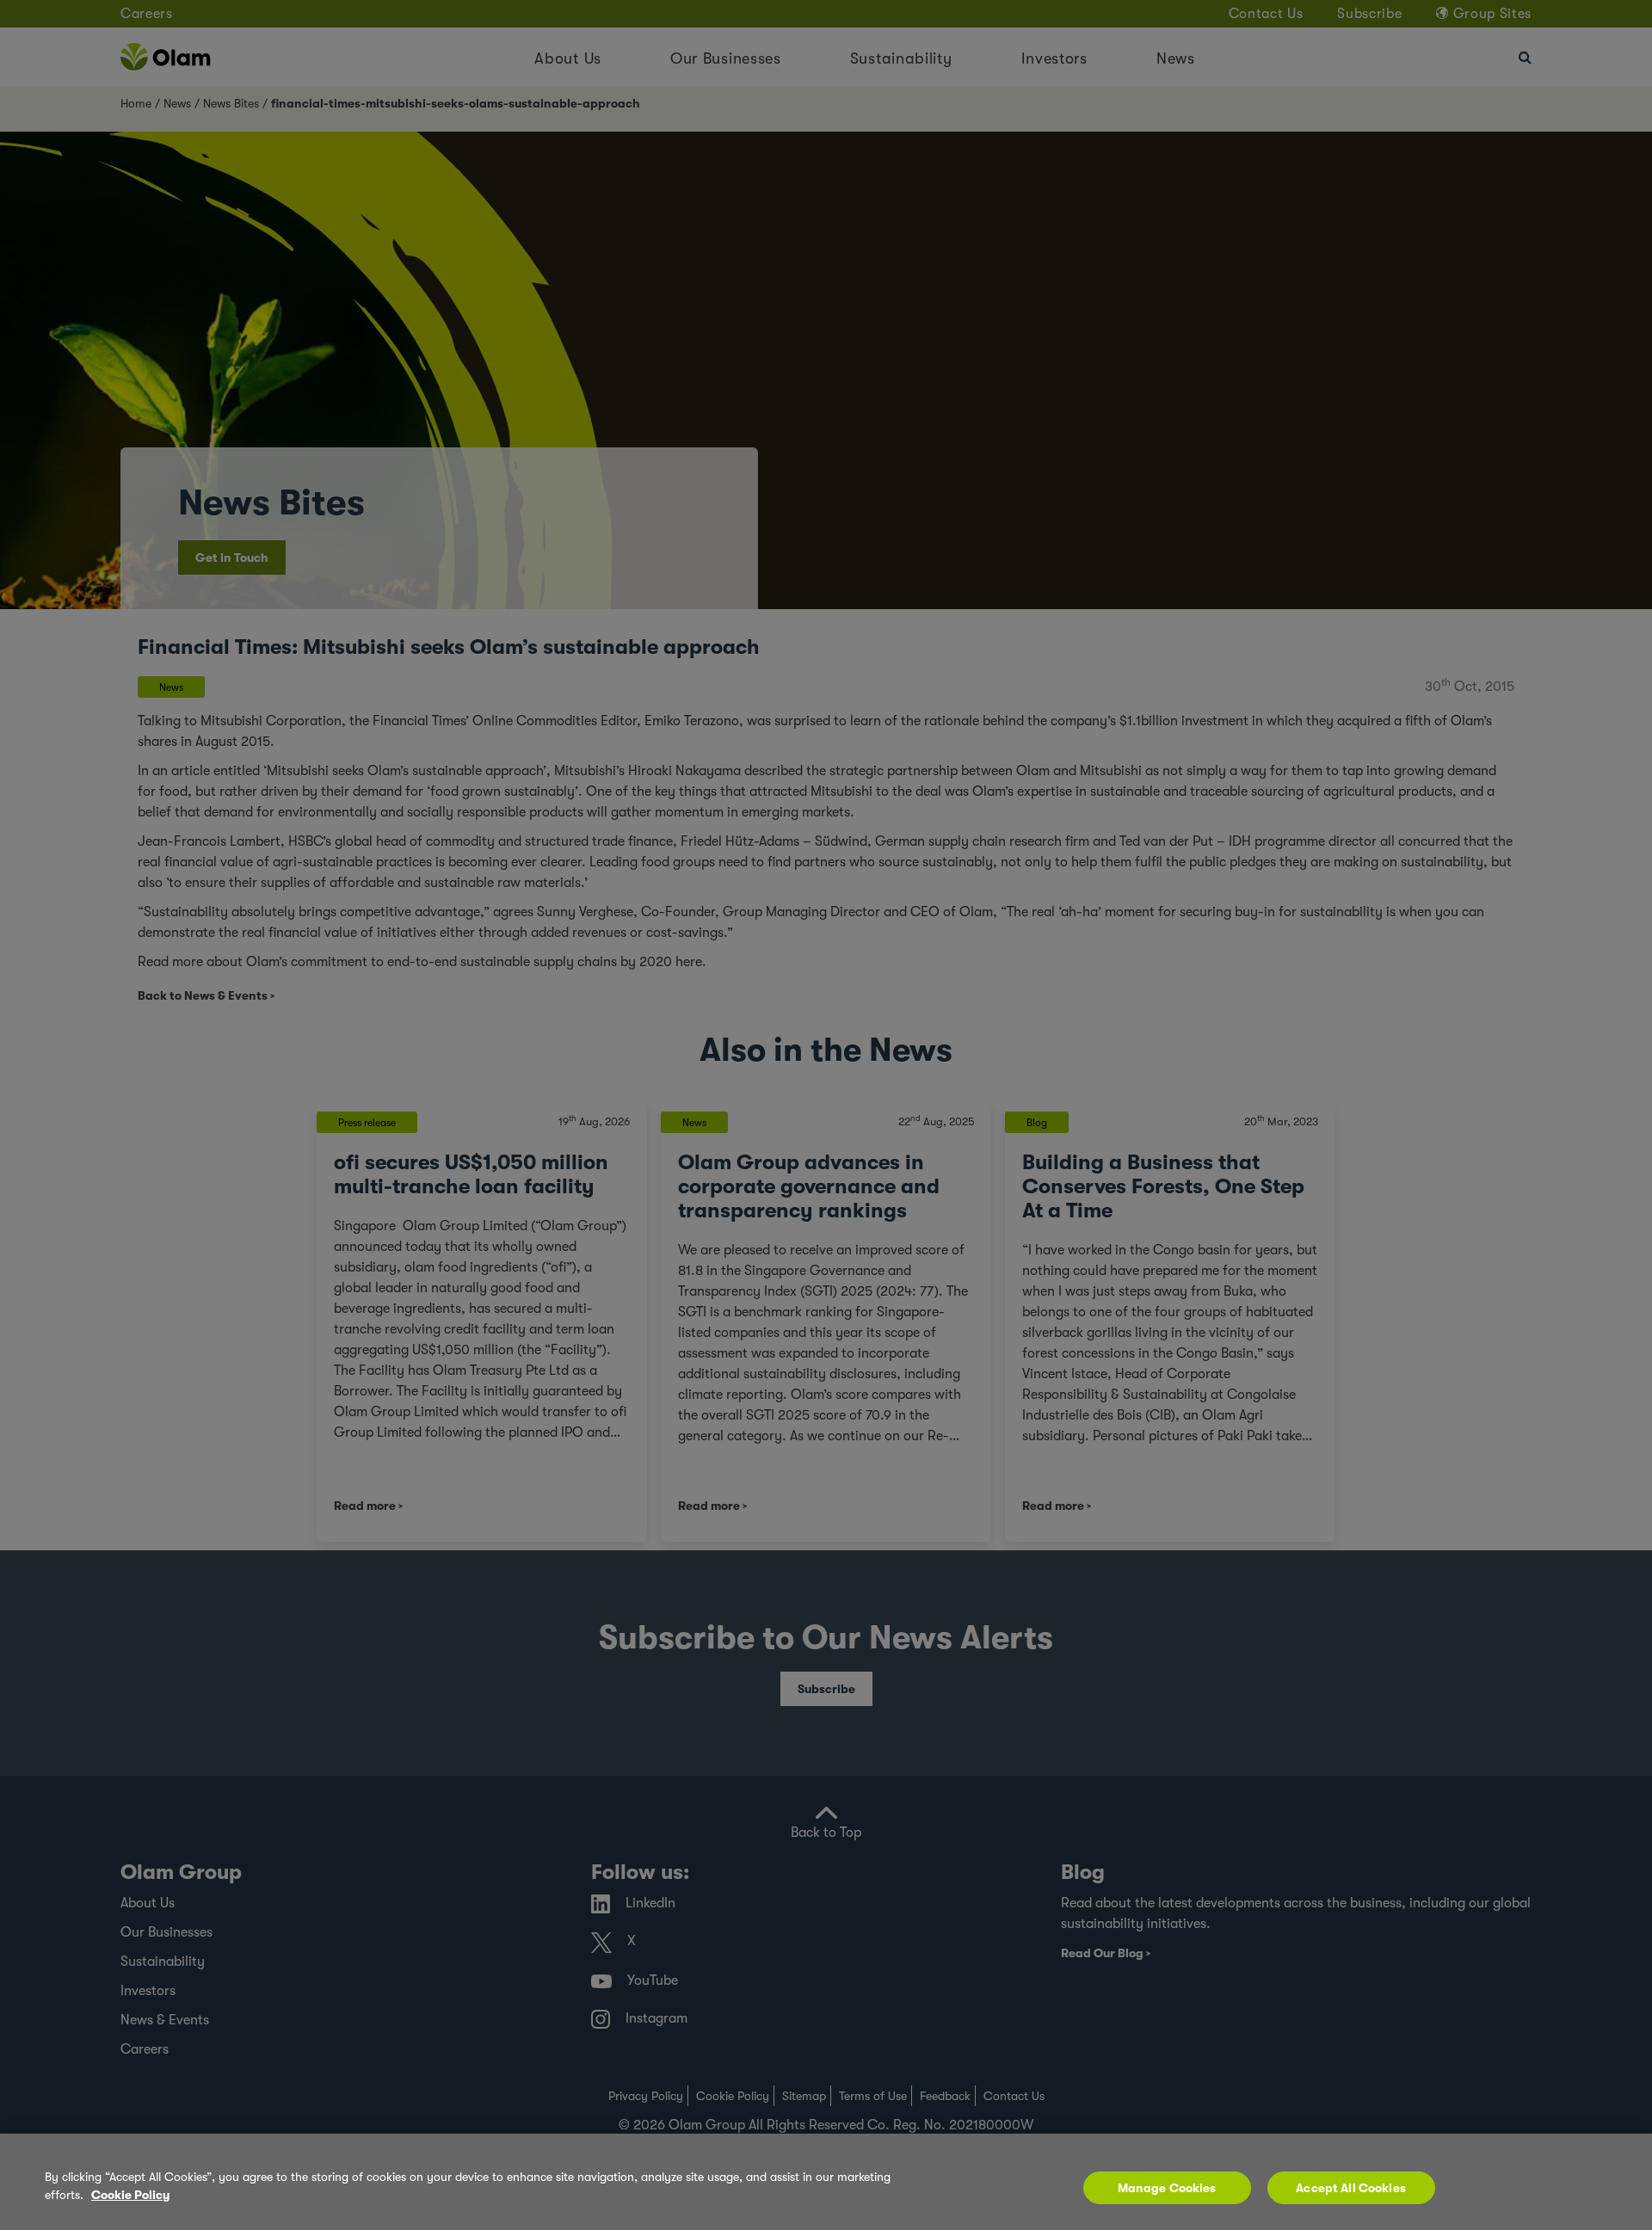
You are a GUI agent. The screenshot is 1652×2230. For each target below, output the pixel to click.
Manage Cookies (1167, 2188)
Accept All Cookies (1351, 2188)
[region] (826, 2182)
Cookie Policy (130, 2195)
